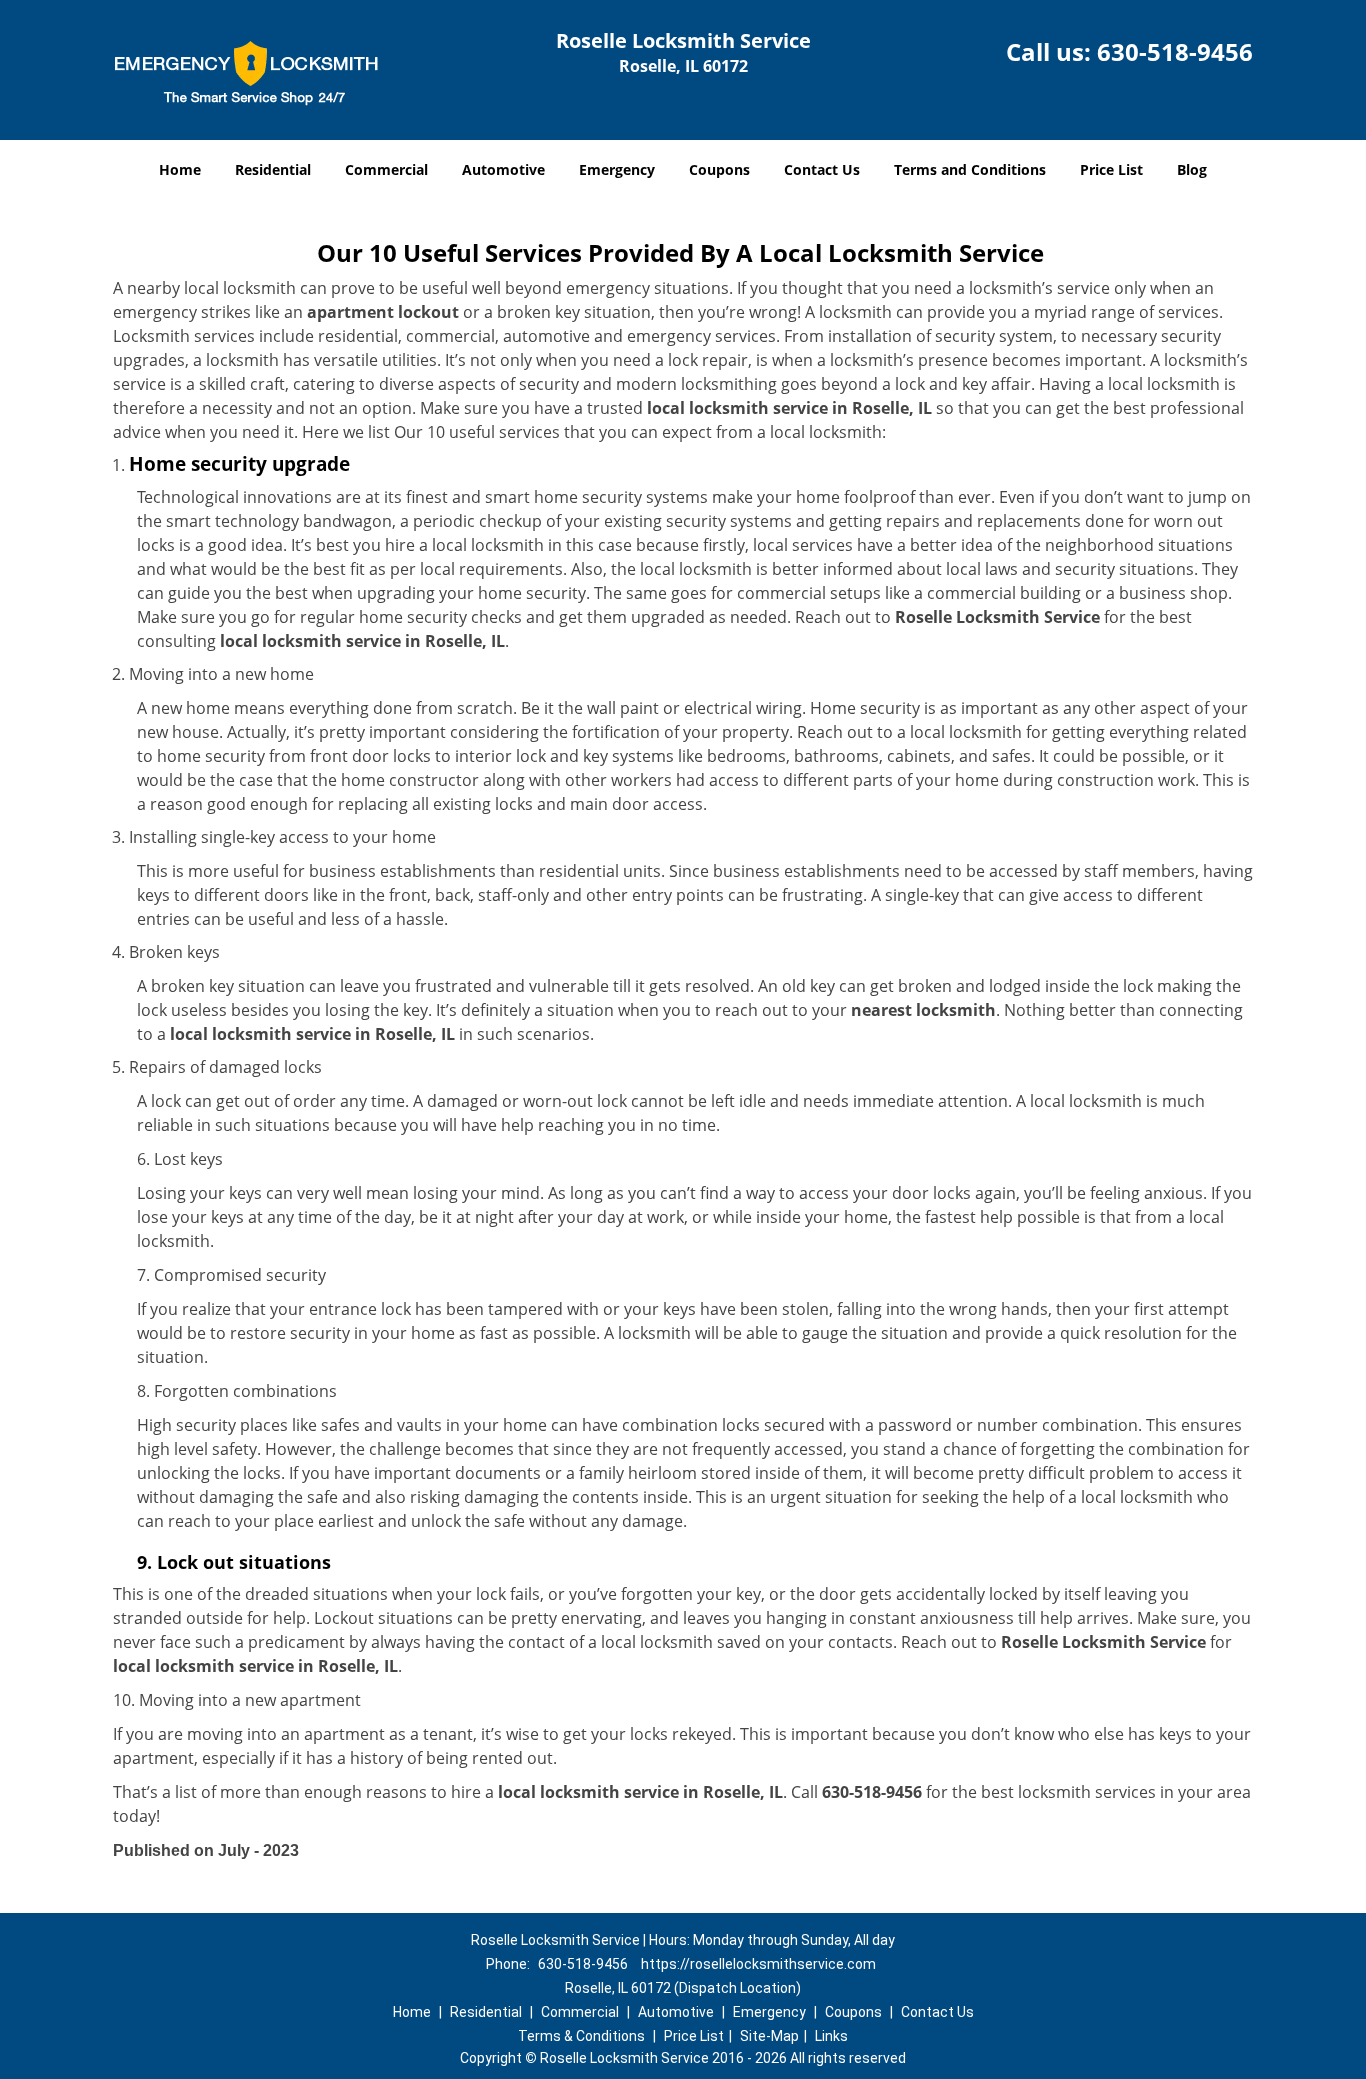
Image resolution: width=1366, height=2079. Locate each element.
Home (180, 169)
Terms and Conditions (970, 169)
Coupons (719, 169)
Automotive (503, 169)
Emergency (617, 169)
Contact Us (822, 169)
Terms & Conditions (581, 2036)
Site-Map (769, 2036)
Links (831, 2036)
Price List (1111, 169)
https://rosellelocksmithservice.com (758, 1964)
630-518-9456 (1175, 51)
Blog (1192, 169)
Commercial (386, 169)
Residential (273, 169)
